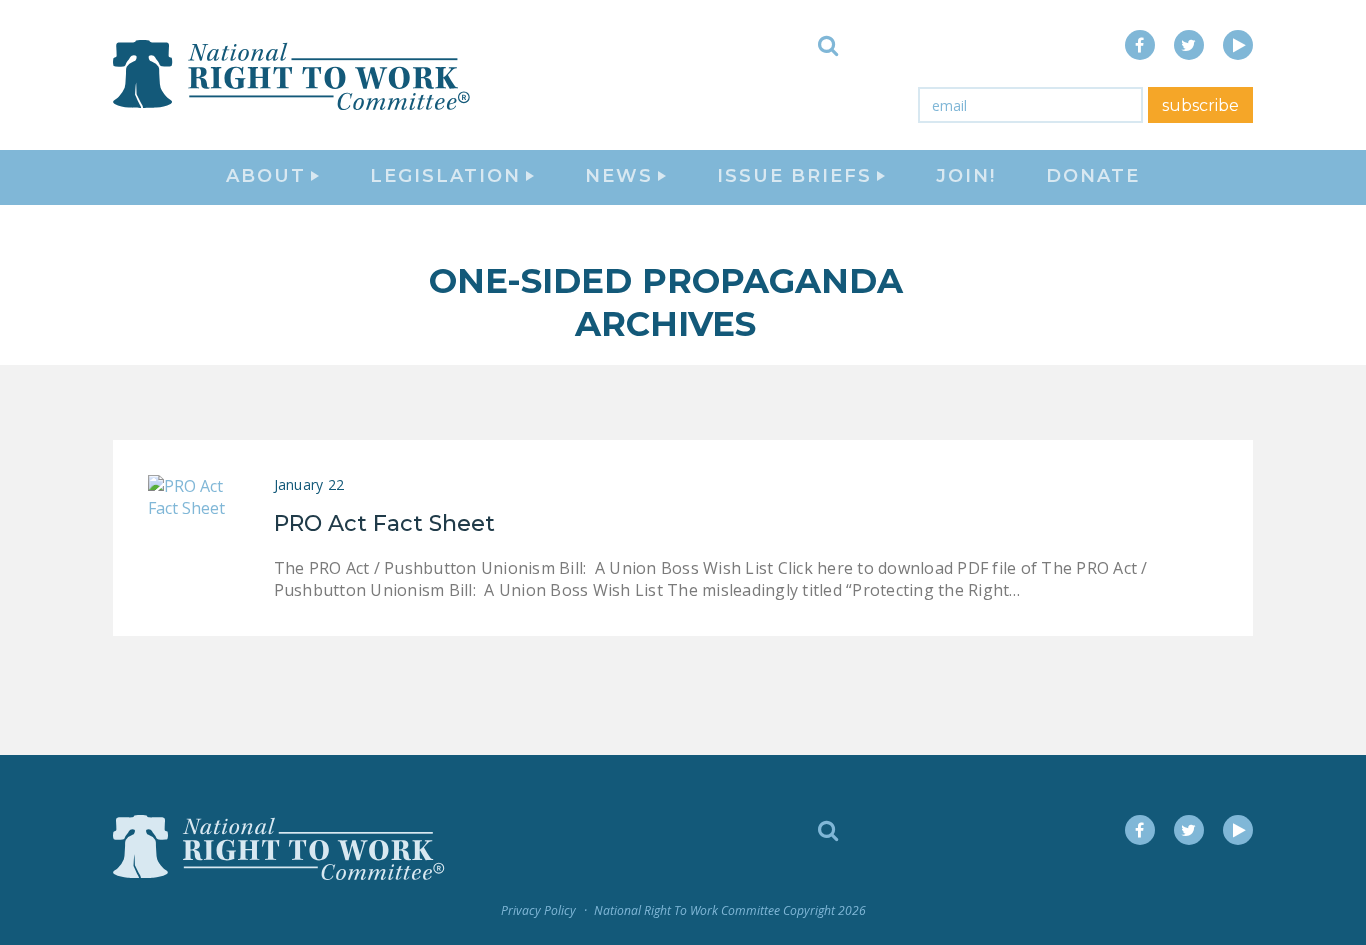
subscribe (1200, 105)
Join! (966, 176)
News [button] (619, 176)
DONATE (1093, 176)
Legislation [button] (445, 176)
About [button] (266, 176)
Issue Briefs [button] (794, 176)
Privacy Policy (538, 910)
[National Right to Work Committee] (293, 75)
